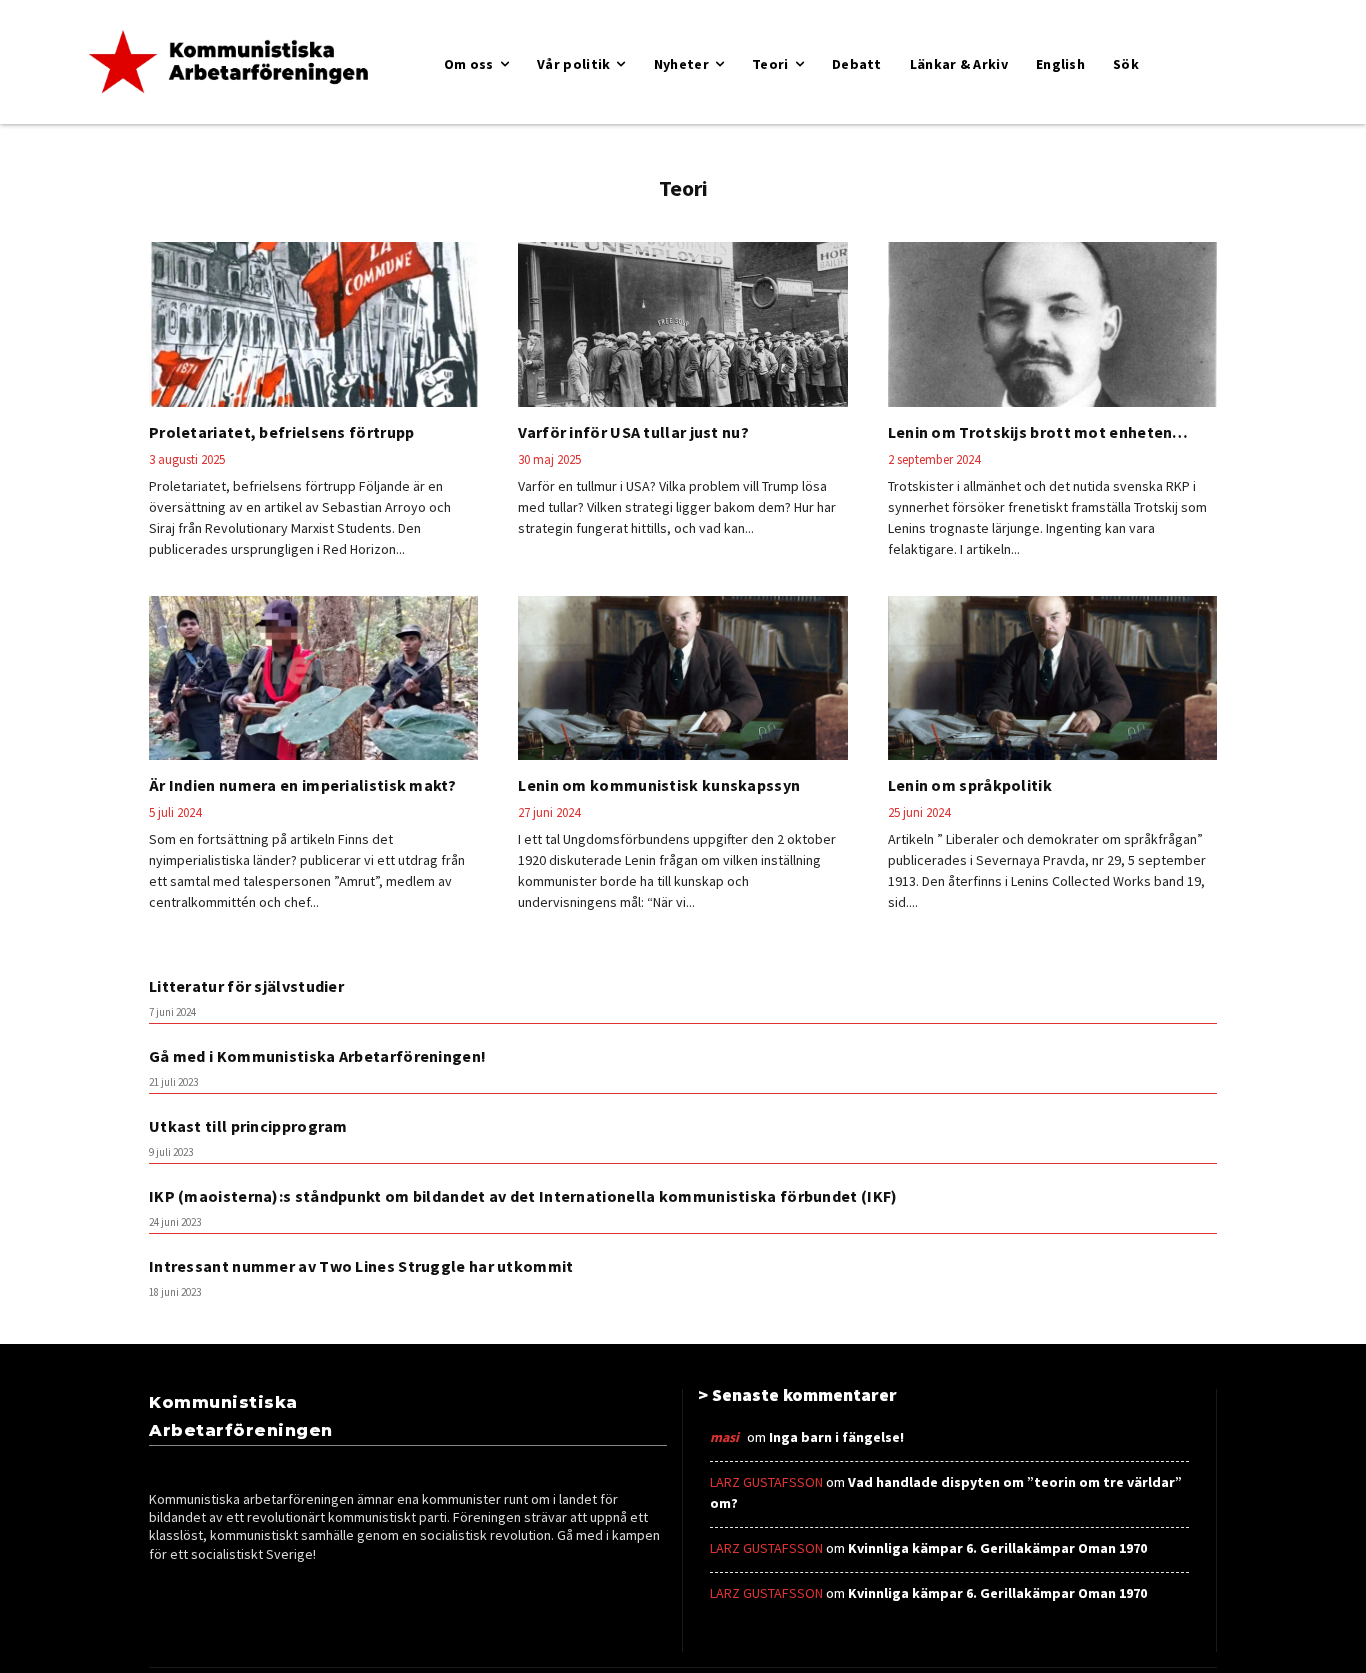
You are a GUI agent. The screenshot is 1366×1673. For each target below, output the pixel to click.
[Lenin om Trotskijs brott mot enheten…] (1052, 324)
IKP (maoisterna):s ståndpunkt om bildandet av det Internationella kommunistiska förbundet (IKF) (523, 1196)
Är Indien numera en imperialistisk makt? (302, 785)
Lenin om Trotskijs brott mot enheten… (1038, 432)
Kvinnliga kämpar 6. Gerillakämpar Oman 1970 (997, 1548)
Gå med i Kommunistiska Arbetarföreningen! (317, 1056)
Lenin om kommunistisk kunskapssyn (659, 785)
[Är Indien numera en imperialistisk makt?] (313, 678)
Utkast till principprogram (248, 1126)
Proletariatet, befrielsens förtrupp (282, 432)
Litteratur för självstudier (246, 986)
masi (724, 1437)
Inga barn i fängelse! (836, 1437)
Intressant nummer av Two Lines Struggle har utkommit (361, 1266)
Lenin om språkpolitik (970, 785)
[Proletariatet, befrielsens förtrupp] (313, 324)
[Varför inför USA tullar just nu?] (682, 324)
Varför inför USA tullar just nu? (633, 432)
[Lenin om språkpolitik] (1052, 678)
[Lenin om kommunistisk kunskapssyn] (682, 678)
